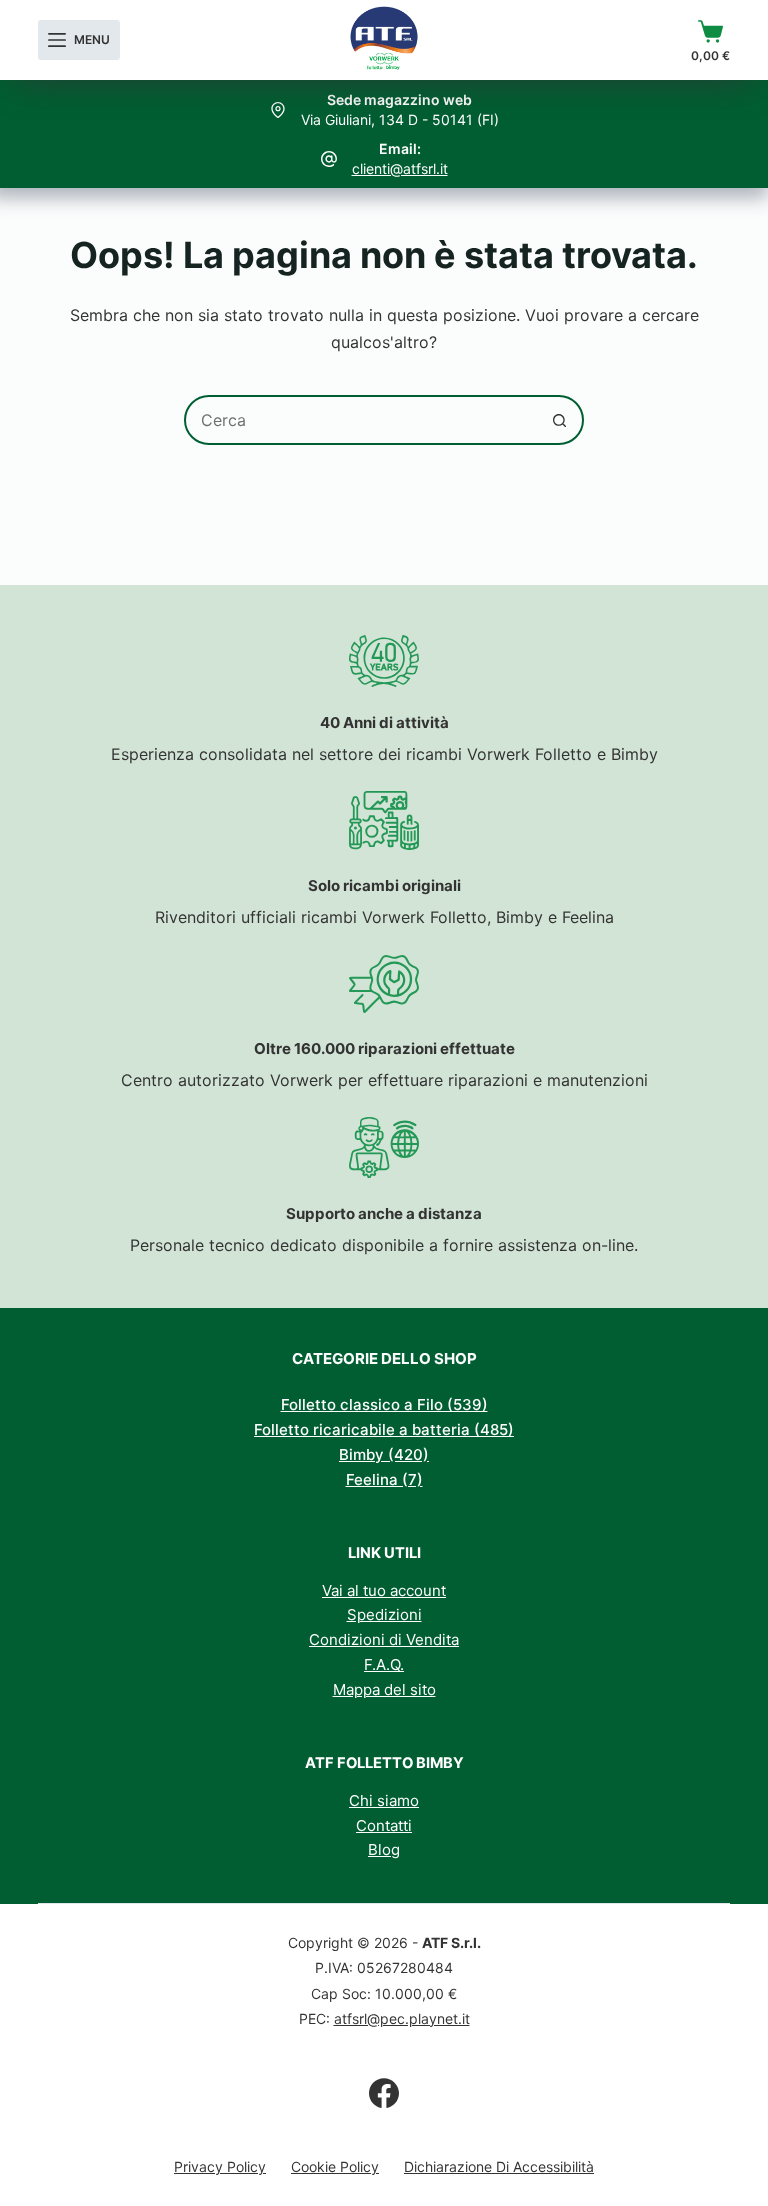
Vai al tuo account (384, 1590)
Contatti (384, 1825)
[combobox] (361, 420)
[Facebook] (384, 2093)
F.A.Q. (384, 1664)
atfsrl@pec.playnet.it (402, 2018)
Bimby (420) (384, 1454)
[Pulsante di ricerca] (559, 420)
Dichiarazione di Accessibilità (499, 2166)
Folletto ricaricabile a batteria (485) (384, 1429)
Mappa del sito (384, 1689)
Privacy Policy (220, 2166)
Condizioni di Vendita (384, 1639)
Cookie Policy (335, 2166)
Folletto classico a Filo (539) (384, 1404)
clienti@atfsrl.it (400, 168)
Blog (384, 1849)
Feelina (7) (384, 1479)
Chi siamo (384, 1800)
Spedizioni (384, 1614)
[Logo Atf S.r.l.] (384, 40)
